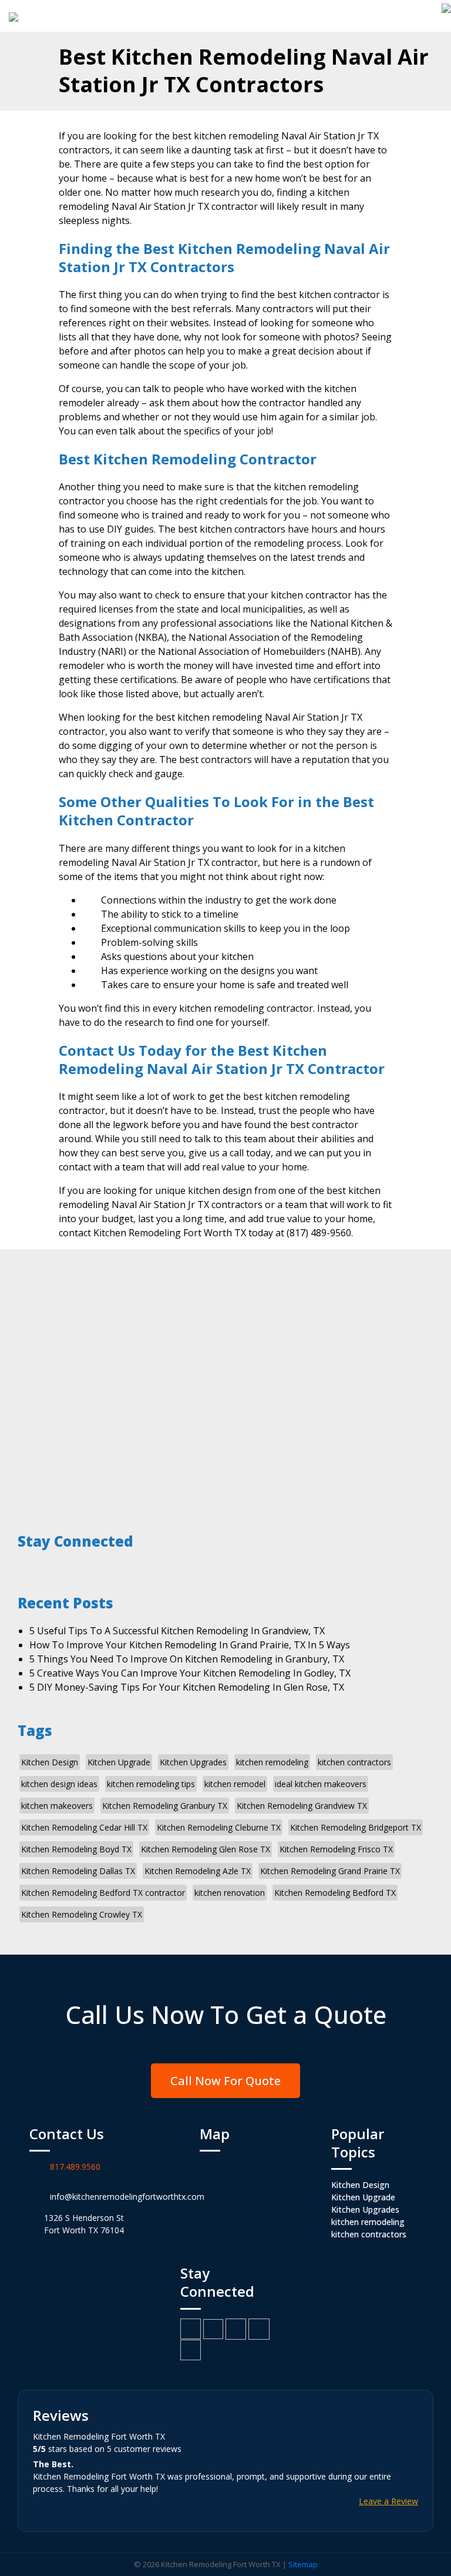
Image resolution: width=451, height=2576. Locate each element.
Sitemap (303, 2564)
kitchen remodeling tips (151, 1784)
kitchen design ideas (59, 1784)
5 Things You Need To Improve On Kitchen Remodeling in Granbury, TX (187, 1659)
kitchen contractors (354, 1762)
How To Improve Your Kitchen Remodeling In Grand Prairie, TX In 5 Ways (190, 1645)
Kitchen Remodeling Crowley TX (82, 1914)
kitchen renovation (230, 1893)
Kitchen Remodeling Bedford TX (335, 1893)
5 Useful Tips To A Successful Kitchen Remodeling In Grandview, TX (177, 1631)
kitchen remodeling (272, 1762)
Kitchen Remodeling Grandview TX (302, 1806)
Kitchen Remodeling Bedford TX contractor (103, 1893)
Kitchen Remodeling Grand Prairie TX (330, 1871)
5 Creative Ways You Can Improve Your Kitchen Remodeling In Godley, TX (190, 1673)
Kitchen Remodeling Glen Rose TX (206, 1849)
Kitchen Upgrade (119, 1762)
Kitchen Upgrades (193, 1762)
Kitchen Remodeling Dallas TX (78, 1871)
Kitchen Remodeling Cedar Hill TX (84, 1827)
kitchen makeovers (57, 1806)
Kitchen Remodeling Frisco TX (336, 1849)
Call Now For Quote (225, 2081)
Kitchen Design (50, 1762)
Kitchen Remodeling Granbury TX (165, 1806)
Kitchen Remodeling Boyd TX (76, 1849)
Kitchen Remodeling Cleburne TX (219, 1827)
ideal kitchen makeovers (321, 1784)
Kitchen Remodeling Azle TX (198, 1871)
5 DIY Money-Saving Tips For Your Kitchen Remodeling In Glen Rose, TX (187, 1687)
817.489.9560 (75, 2167)
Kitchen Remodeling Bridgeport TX (356, 1827)
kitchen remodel (235, 1784)
